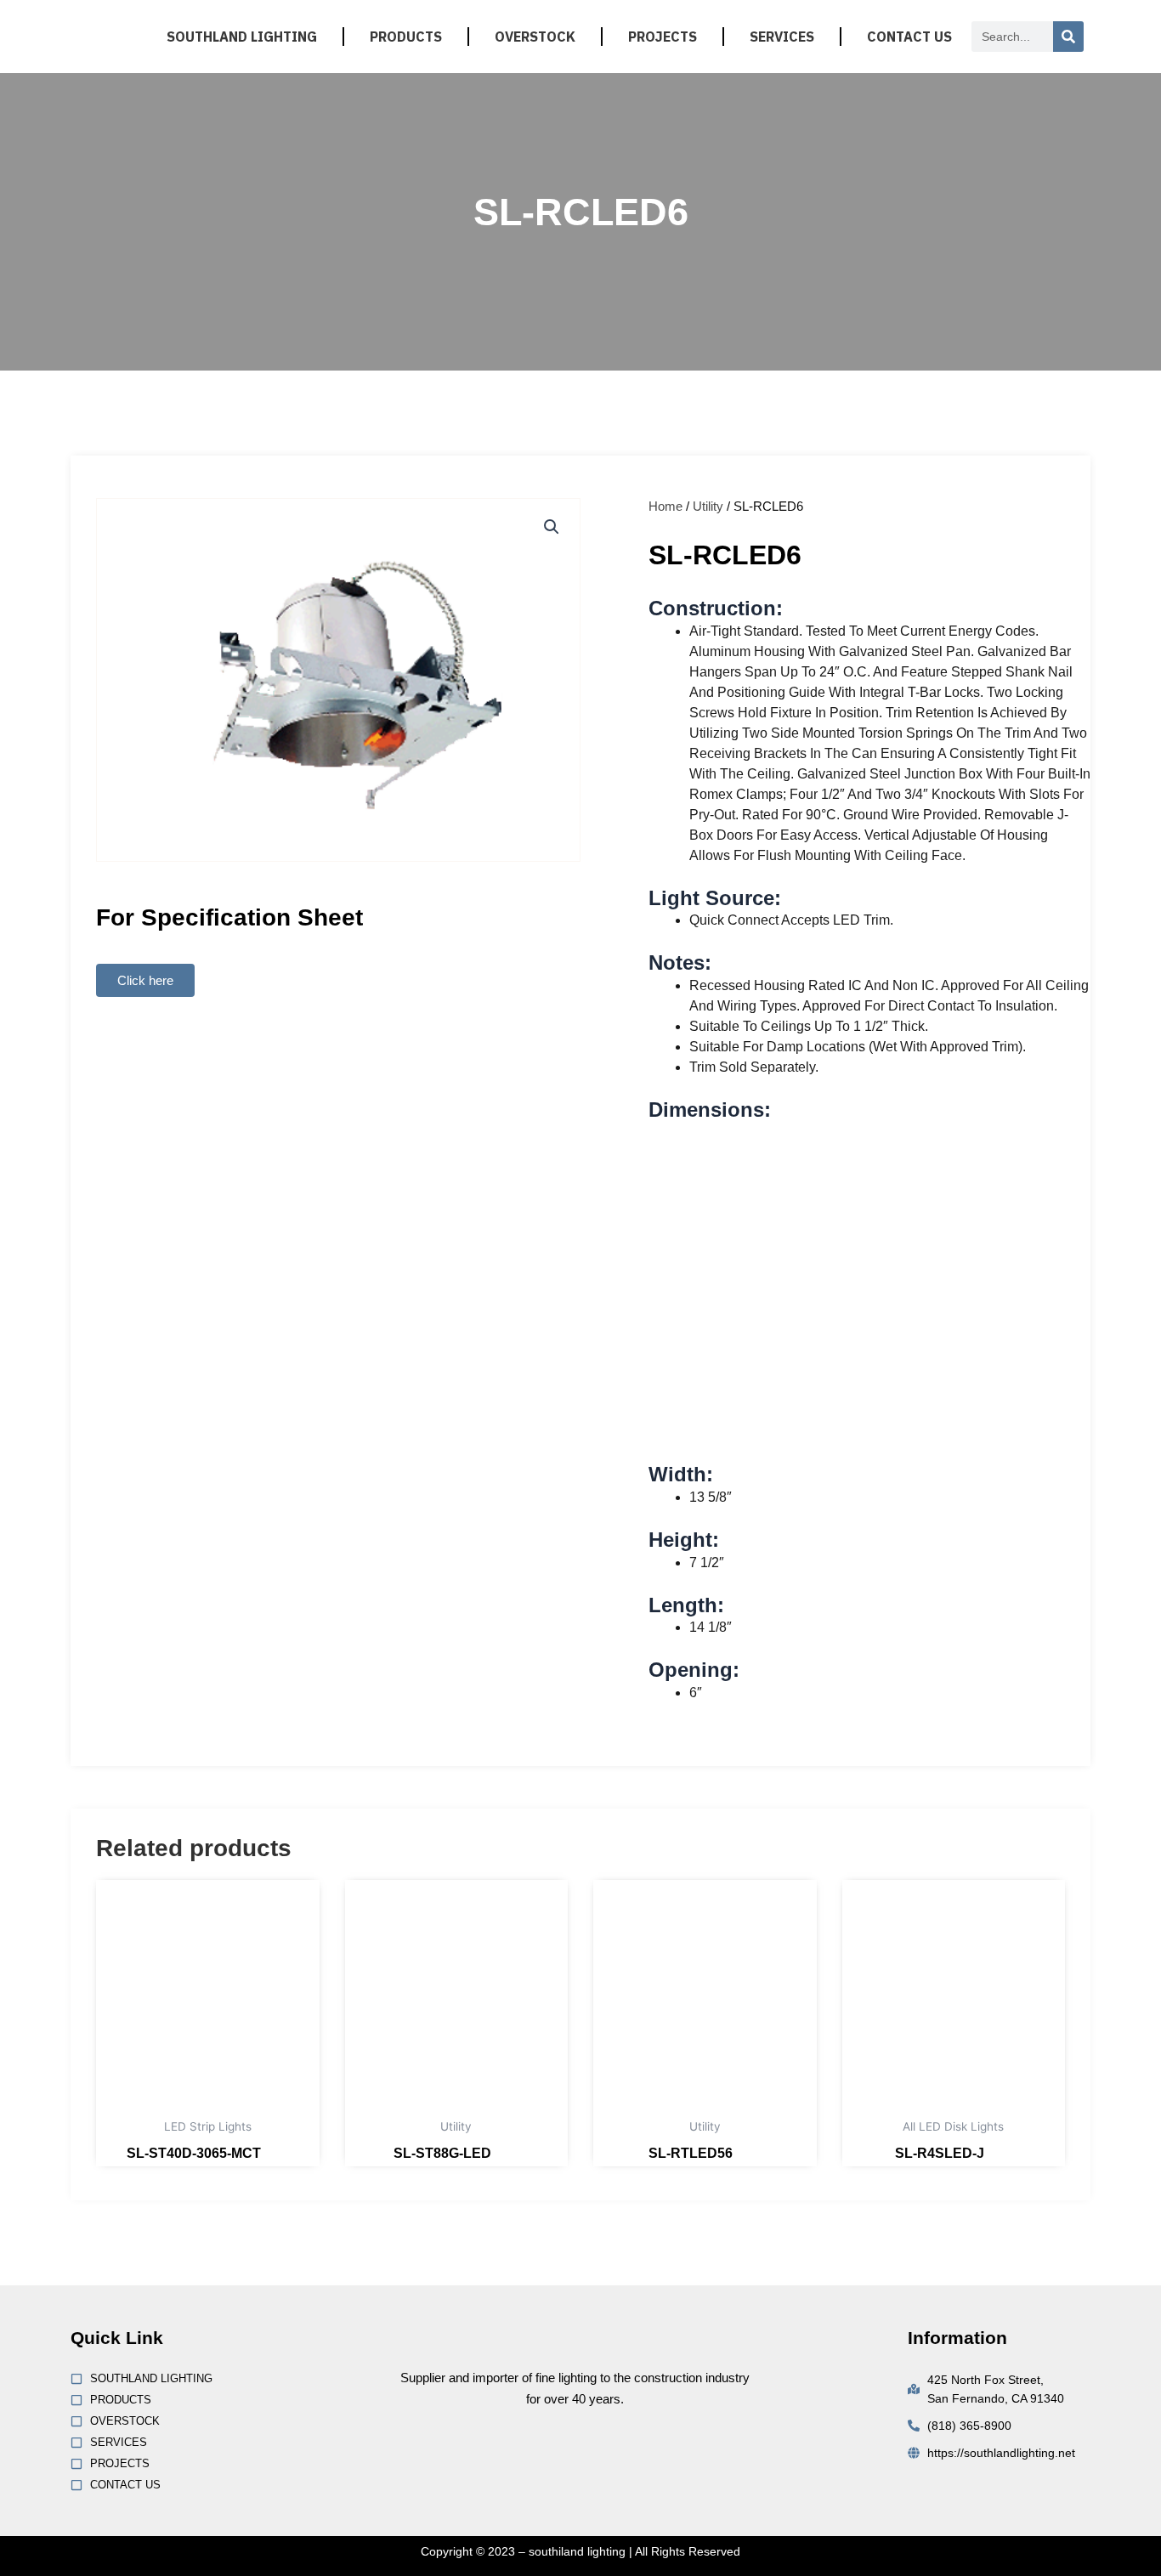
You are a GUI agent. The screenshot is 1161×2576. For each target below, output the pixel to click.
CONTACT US (909, 37)
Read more (277, 2157)
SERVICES (782, 37)
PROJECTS (663, 37)
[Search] (1068, 37)
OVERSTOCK (535, 37)
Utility (708, 506)
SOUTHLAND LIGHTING (242, 37)
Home (665, 506)
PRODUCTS (406, 37)
